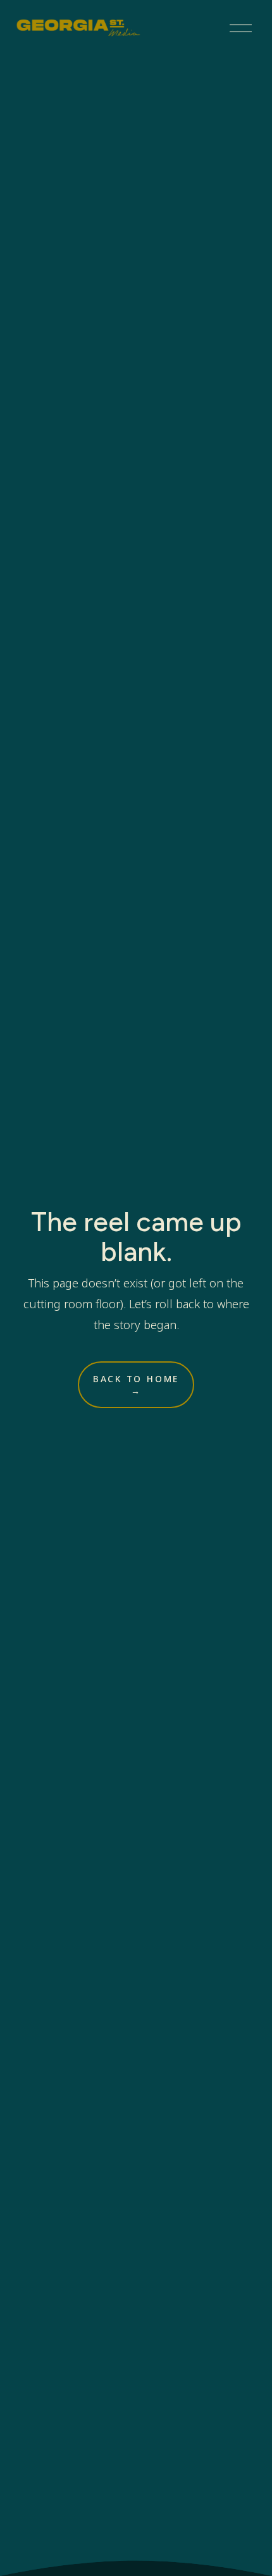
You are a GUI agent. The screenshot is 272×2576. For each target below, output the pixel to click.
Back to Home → (136, 1385)
